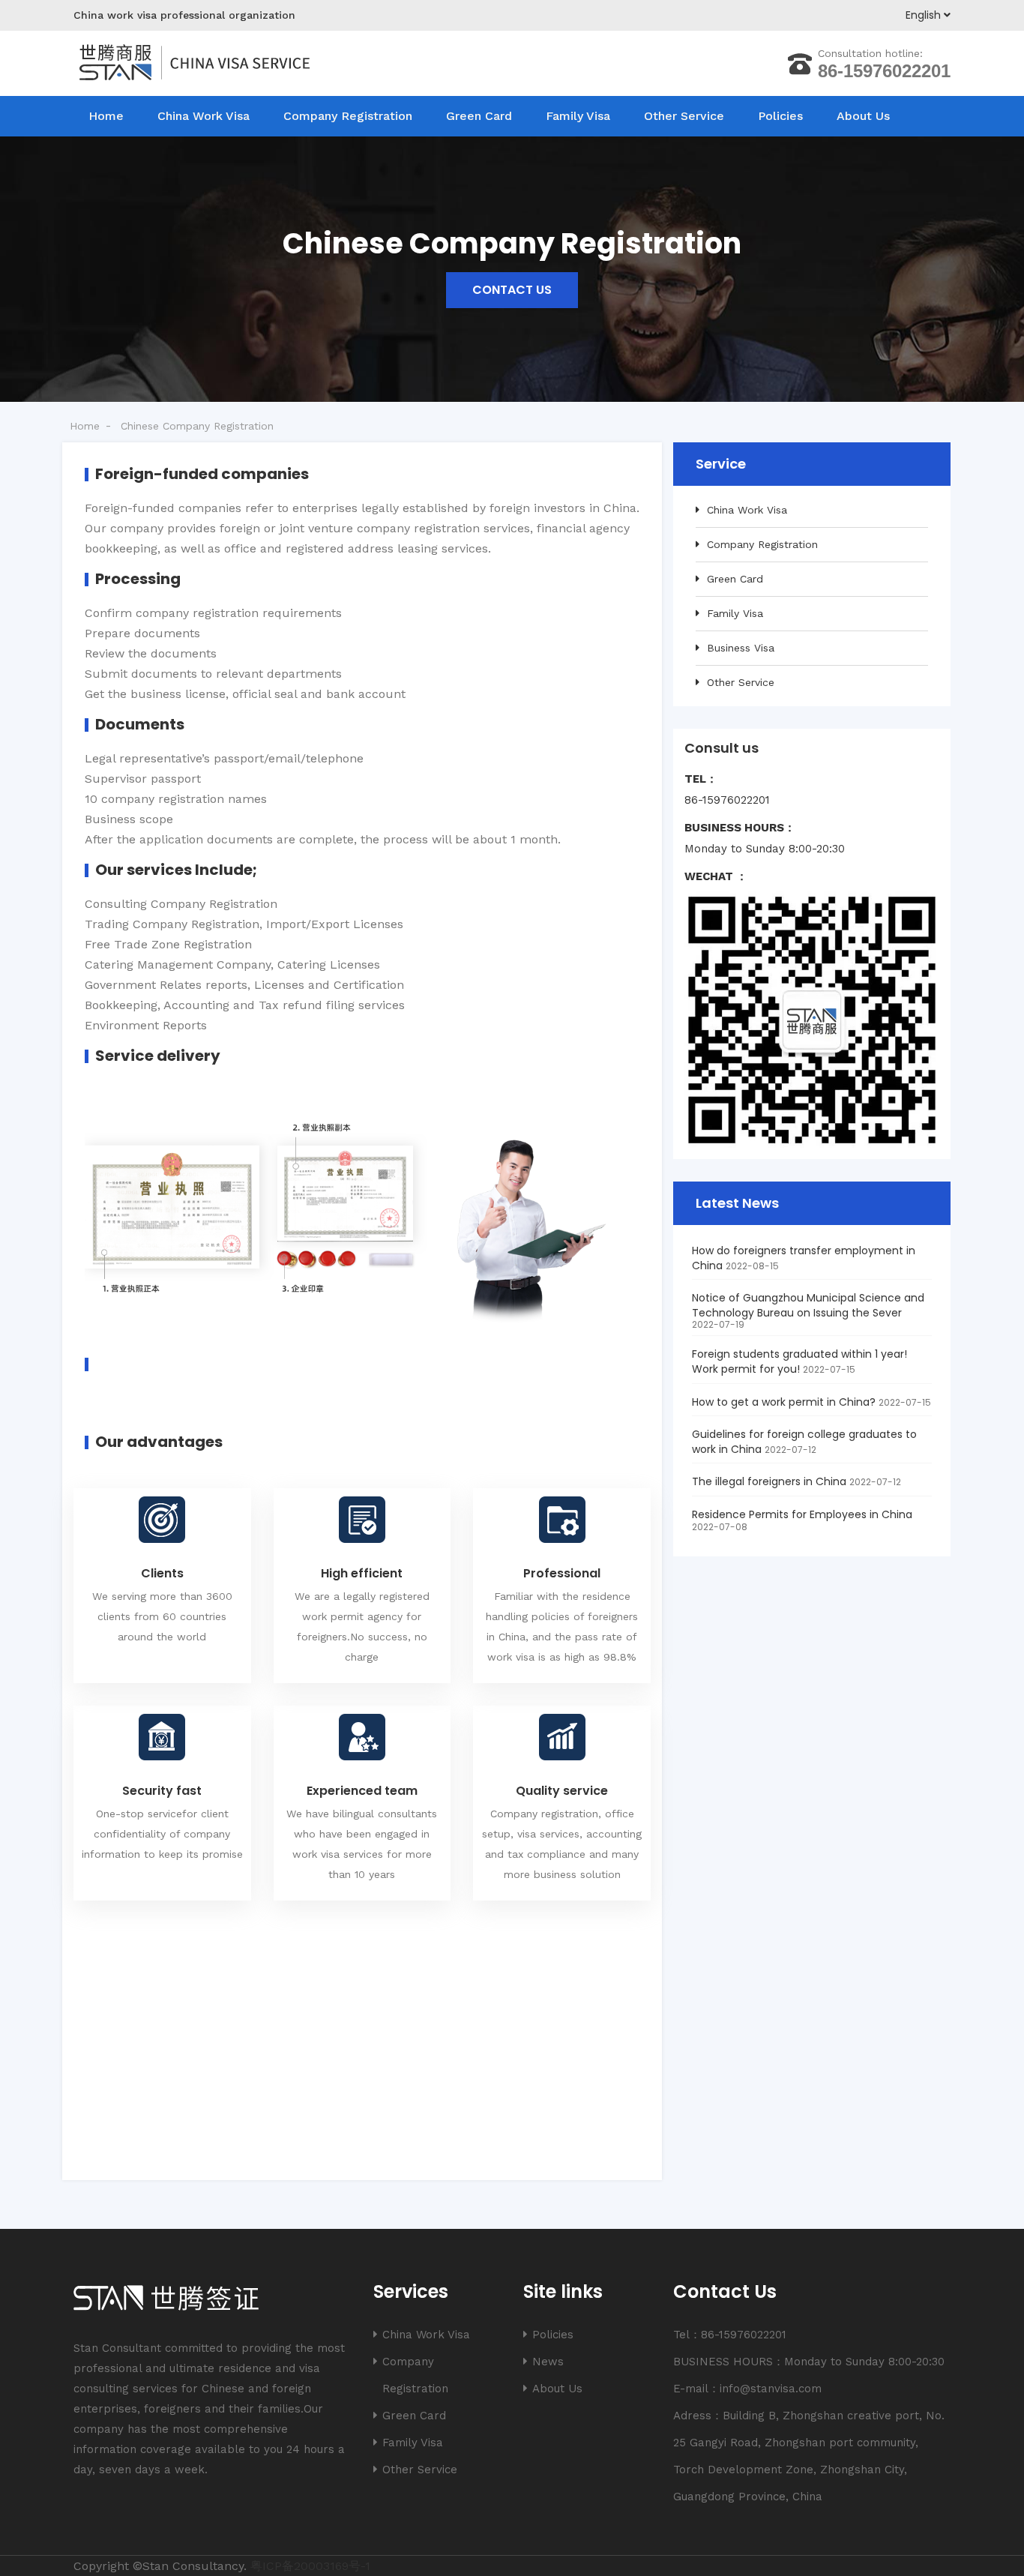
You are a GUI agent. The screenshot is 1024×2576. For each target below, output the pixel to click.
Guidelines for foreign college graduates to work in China (804, 1442)
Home (106, 116)
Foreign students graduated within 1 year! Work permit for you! (799, 1361)
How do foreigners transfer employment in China (804, 1258)
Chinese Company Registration (197, 426)
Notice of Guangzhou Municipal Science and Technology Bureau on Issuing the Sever (808, 1305)
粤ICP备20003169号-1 (310, 2566)
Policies (780, 116)
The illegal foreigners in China (769, 1481)
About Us (863, 116)
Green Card (479, 116)
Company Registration (348, 116)
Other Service (684, 116)
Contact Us (512, 290)
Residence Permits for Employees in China (802, 1514)
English (925, 15)
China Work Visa (204, 116)
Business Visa (741, 648)
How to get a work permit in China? (784, 1402)
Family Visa (578, 116)
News (548, 2362)
